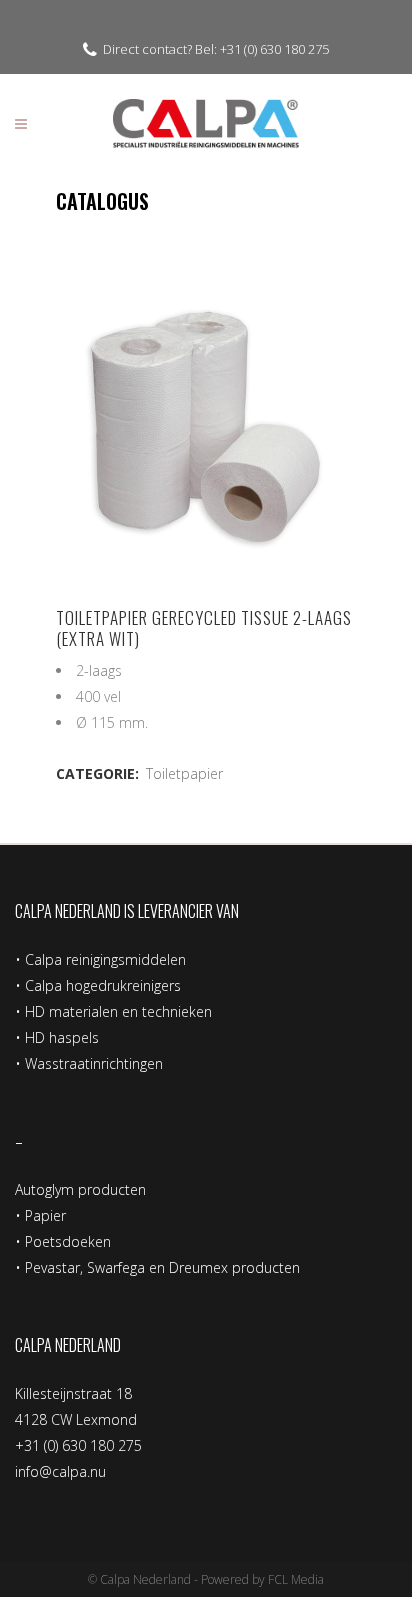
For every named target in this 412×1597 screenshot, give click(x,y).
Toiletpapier (184, 773)
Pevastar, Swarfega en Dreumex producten (162, 1267)
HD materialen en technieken (118, 1011)
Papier (45, 1215)
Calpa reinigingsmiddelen (105, 959)
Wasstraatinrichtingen (94, 1063)
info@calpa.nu (60, 1471)
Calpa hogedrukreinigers (103, 985)
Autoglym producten (80, 1189)
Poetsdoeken (68, 1241)
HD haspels (62, 1037)
